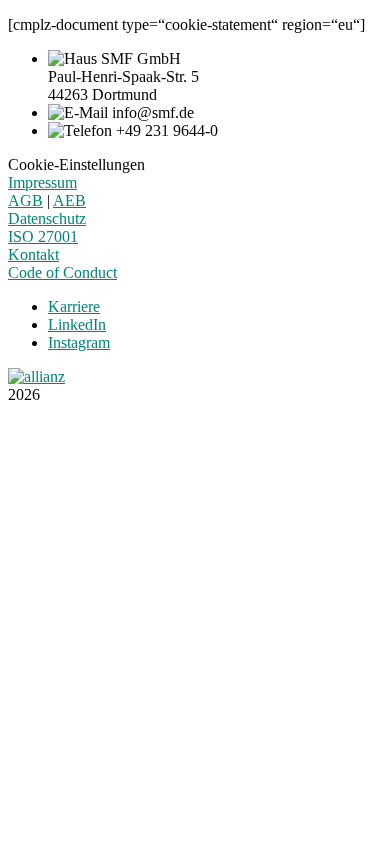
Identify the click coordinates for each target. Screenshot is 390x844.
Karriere (74, 306)
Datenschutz (47, 218)
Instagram (79, 342)
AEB (69, 200)
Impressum (42, 182)
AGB (25, 200)
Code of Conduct (62, 272)
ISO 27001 (43, 236)
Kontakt (33, 254)
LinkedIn (77, 324)
